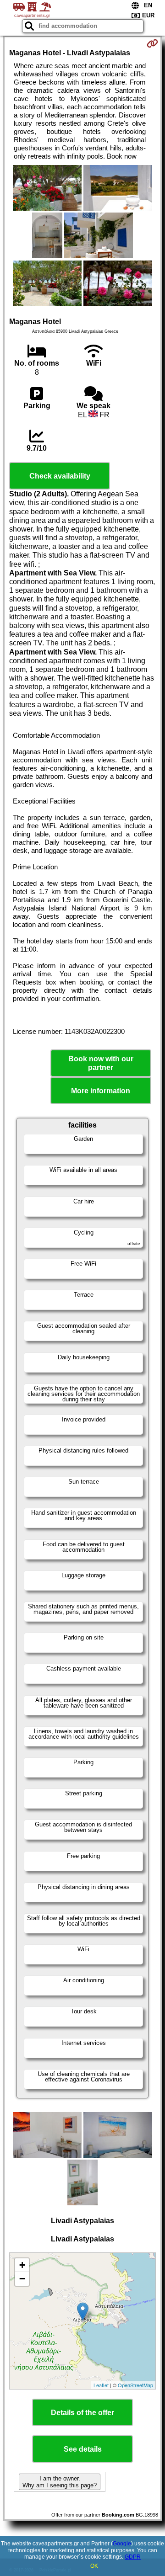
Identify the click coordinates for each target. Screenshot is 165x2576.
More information (101, 1091)
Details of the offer (82, 2413)
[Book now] (152, 43)
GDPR (133, 2557)
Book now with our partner (101, 1063)
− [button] (22, 2279)
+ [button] (22, 2265)
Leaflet (101, 2385)
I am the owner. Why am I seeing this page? (60, 2482)
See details (83, 2449)
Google (122, 2544)
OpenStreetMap (135, 2385)
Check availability (60, 476)
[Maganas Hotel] (47, 189)
